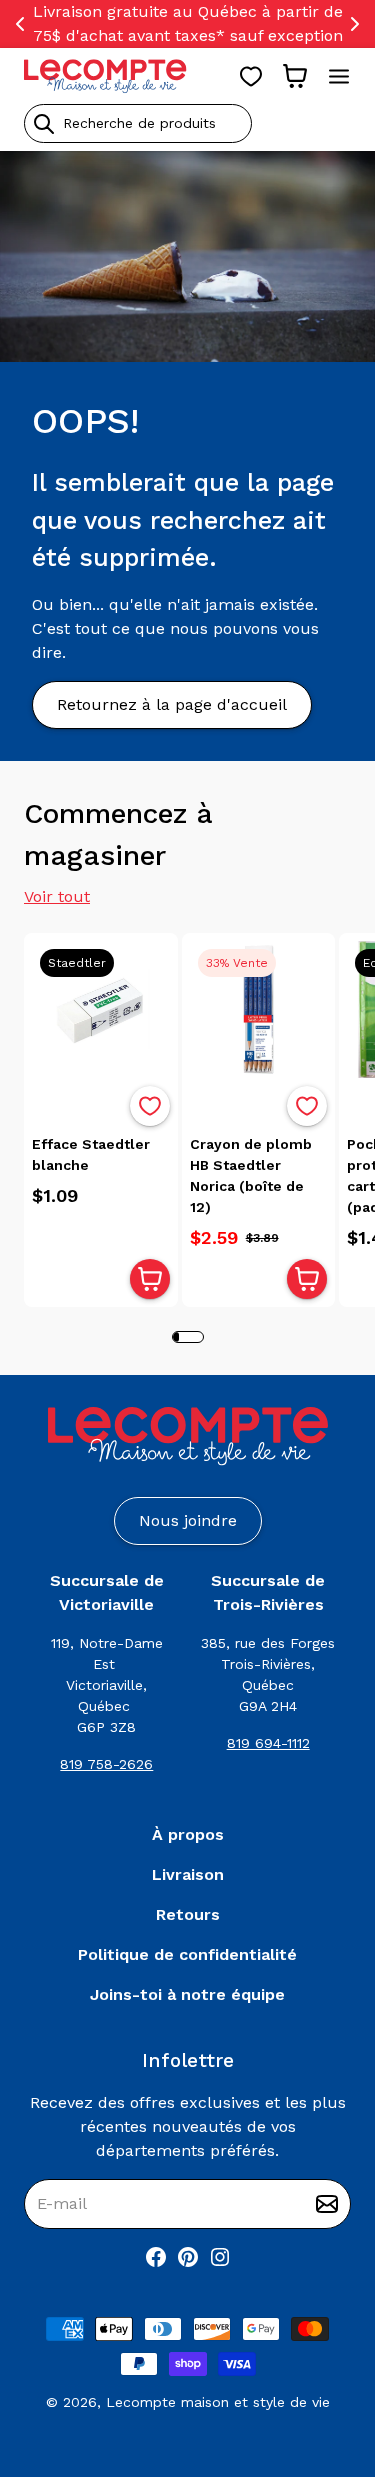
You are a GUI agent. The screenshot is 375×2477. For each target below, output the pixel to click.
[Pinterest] (188, 2257)
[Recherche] (44, 124)
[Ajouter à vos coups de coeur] (150, 1106)
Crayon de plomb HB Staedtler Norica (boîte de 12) (251, 1175)
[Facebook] (156, 2257)
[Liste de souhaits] (251, 76)
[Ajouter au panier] (150, 1279)
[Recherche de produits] (187, 123)
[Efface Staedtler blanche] (101, 1010)
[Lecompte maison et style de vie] (105, 76)
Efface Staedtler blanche (91, 1154)
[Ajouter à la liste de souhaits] (150, 1106)
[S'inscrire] (327, 2204)
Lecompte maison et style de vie (218, 2402)
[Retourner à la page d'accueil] (188, 1436)
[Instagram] (220, 2257)
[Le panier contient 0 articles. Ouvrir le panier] (295, 76)
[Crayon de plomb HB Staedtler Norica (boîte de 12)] (259, 1010)
